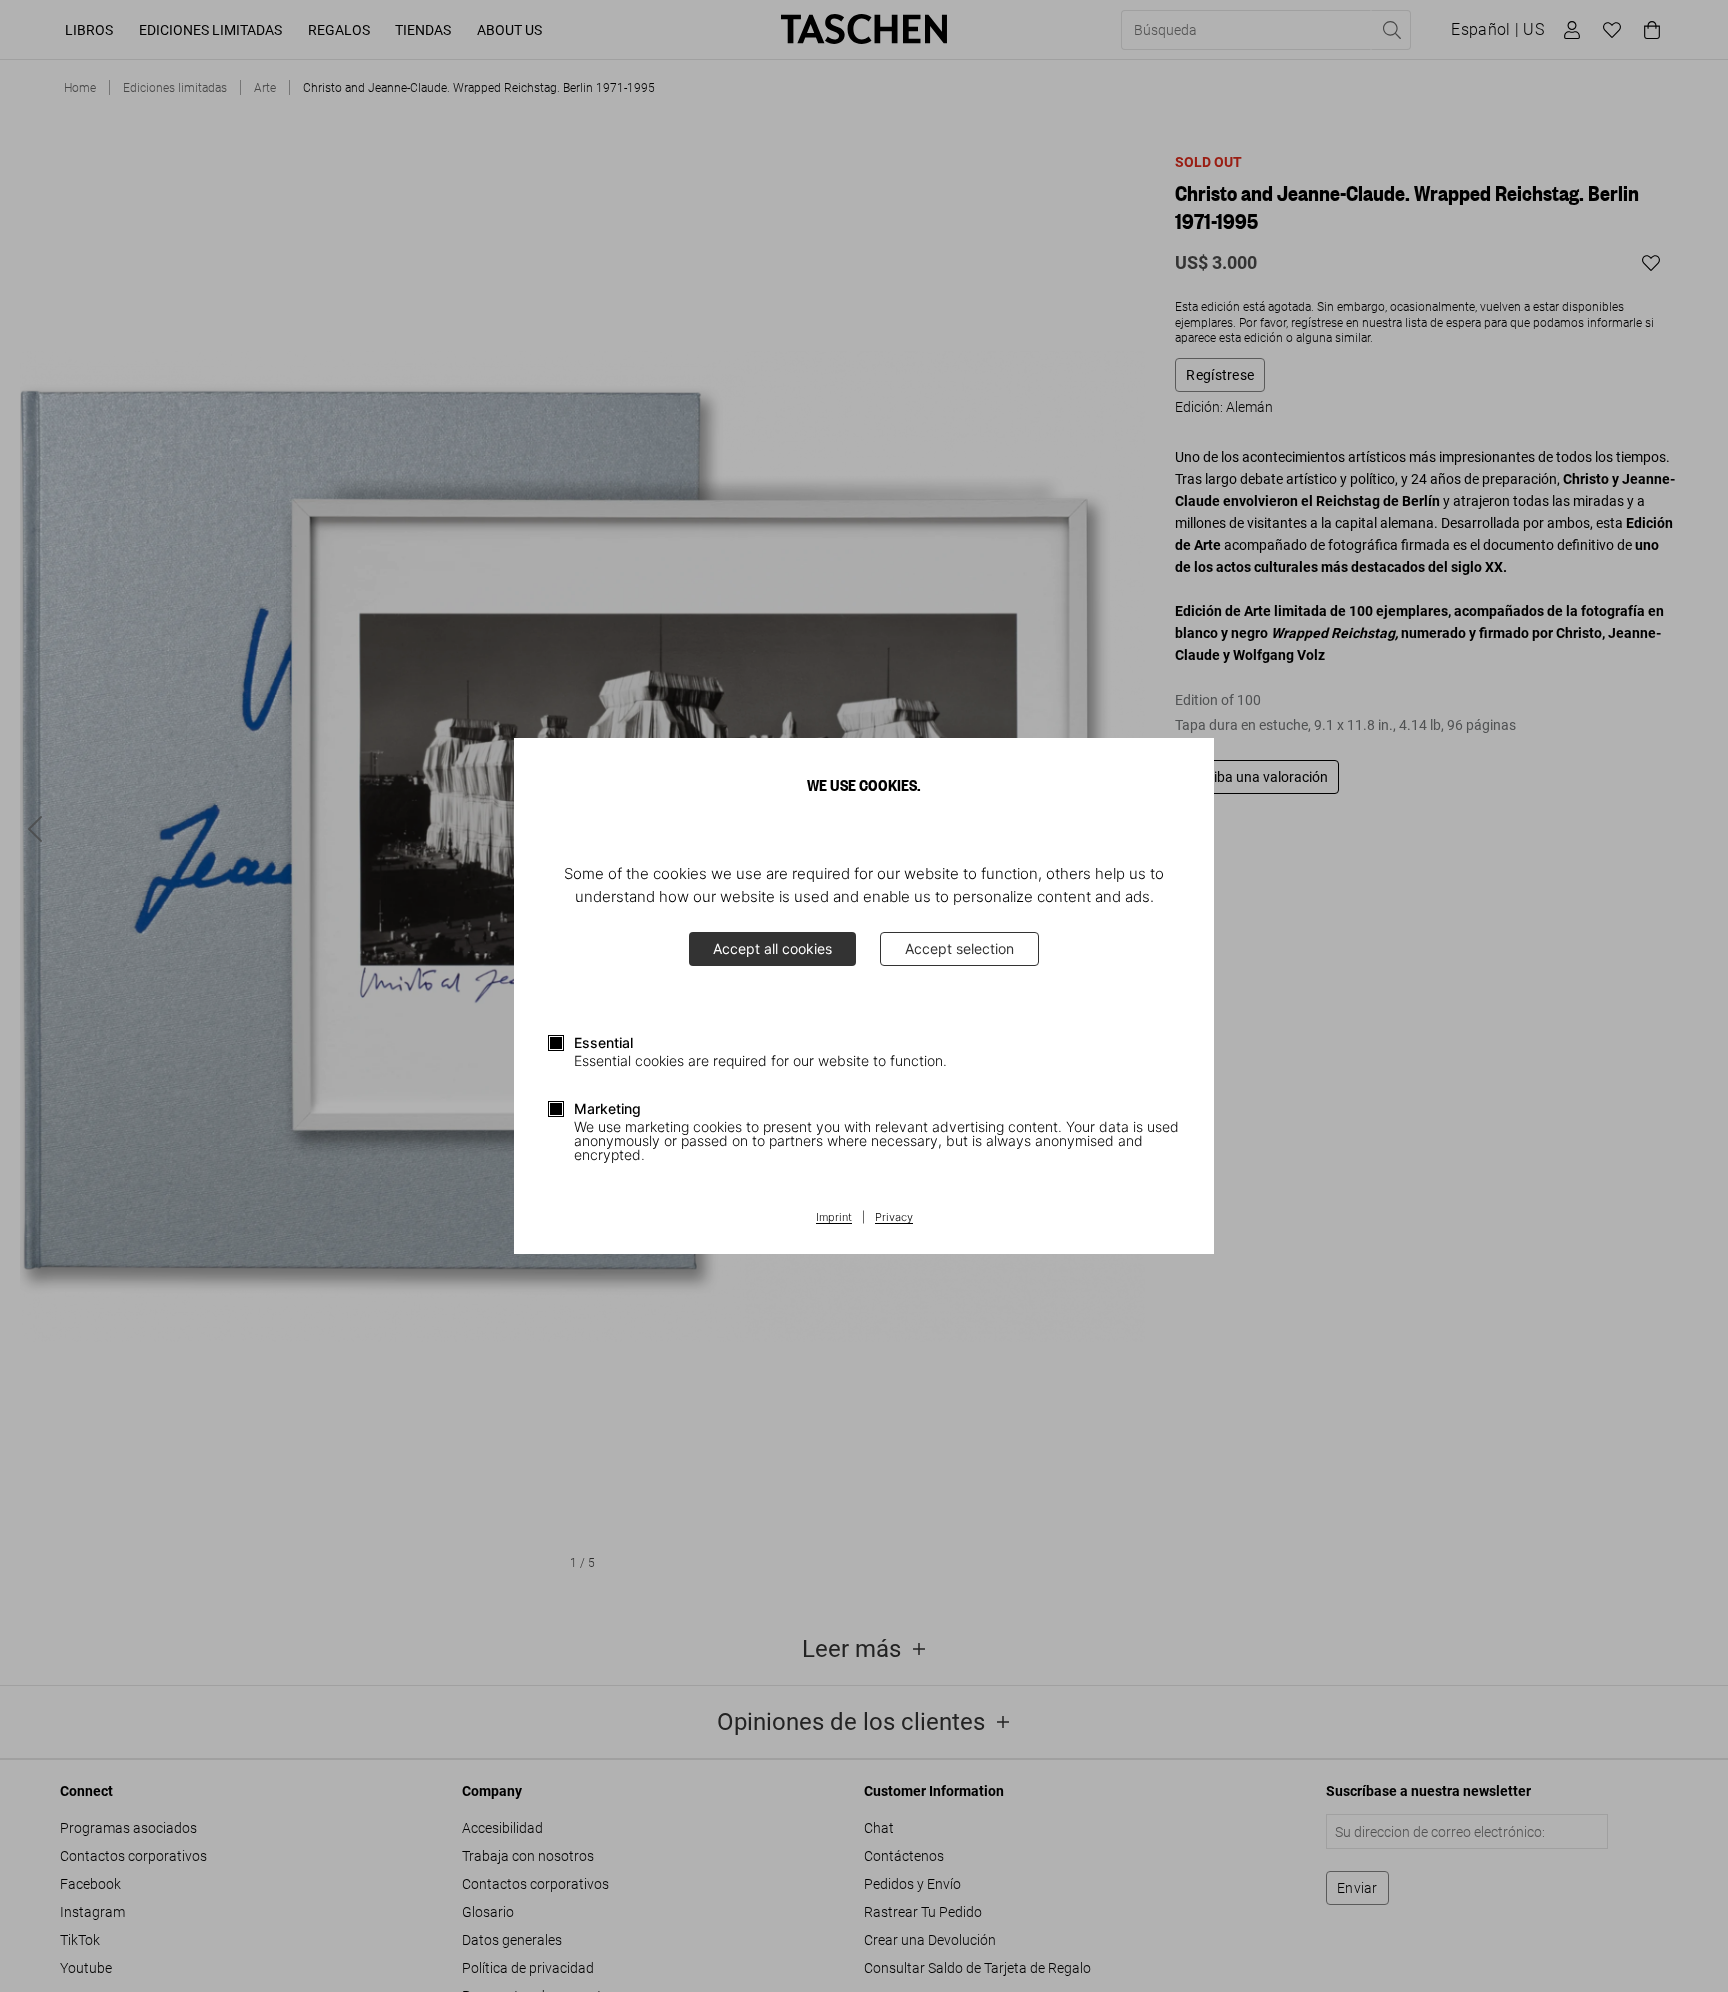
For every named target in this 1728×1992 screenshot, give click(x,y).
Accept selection (959, 948)
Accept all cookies (772, 948)
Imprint (834, 1218)
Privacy (894, 1218)
